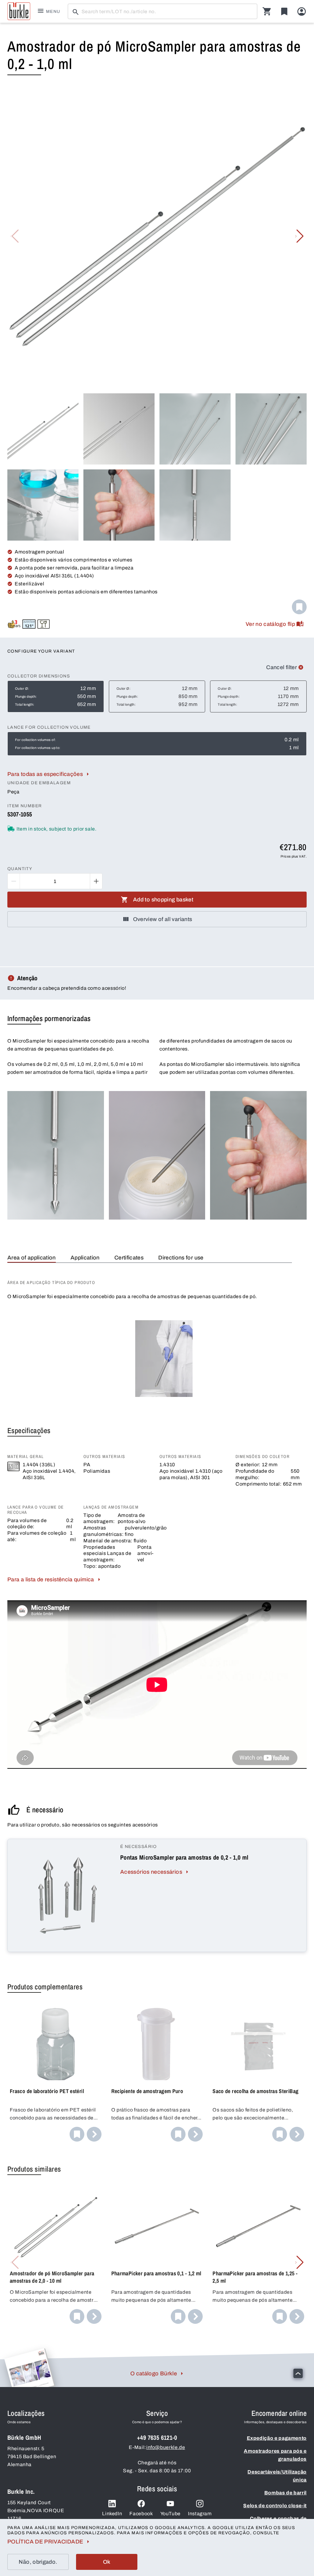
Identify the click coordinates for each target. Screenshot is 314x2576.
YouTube (170, 2514)
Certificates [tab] (129, 1258)
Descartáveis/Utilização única (277, 2476)
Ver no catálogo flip (270, 624)
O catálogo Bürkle (154, 2374)
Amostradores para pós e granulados (275, 2455)
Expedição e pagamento (277, 2438)
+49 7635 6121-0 (157, 2437)
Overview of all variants (163, 919)
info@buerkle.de (166, 2447)
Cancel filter (281, 667)
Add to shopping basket (163, 900)
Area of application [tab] (32, 1258)
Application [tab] (85, 1258)
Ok (107, 2562)
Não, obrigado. (38, 2562)
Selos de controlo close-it (275, 2506)
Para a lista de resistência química (51, 1579)
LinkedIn (112, 2514)
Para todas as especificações (45, 774)
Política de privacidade (45, 2542)
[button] (299, 236)
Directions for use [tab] (181, 1258)
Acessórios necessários (151, 1872)
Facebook (141, 2514)
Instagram (200, 2514)
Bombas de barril (285, 2493)
